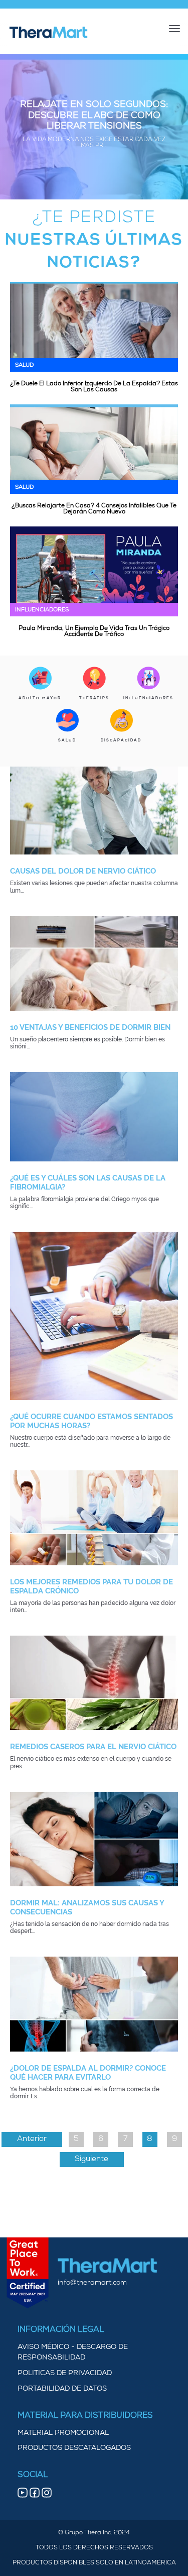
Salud (24, 365)
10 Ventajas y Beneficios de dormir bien (90, 1027)
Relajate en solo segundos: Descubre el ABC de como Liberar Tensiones (94, 116)
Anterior (32, 2139)
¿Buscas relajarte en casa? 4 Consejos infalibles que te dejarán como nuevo (94, 509)
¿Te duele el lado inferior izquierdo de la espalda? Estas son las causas (94, 387)
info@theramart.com (92, 2283)
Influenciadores (42, 610)
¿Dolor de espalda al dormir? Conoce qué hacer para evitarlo (88, 2073)
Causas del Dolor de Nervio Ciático (83, 871)
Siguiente (91, 2159)
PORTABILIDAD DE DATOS (62, 2389)
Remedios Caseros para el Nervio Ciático (93, 1747)
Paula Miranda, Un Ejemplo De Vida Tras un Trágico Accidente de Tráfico (94, 631)
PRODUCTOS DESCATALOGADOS (74, 2448)
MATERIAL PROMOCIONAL (63, 2433)
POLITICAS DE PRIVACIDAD (65, 2373)
